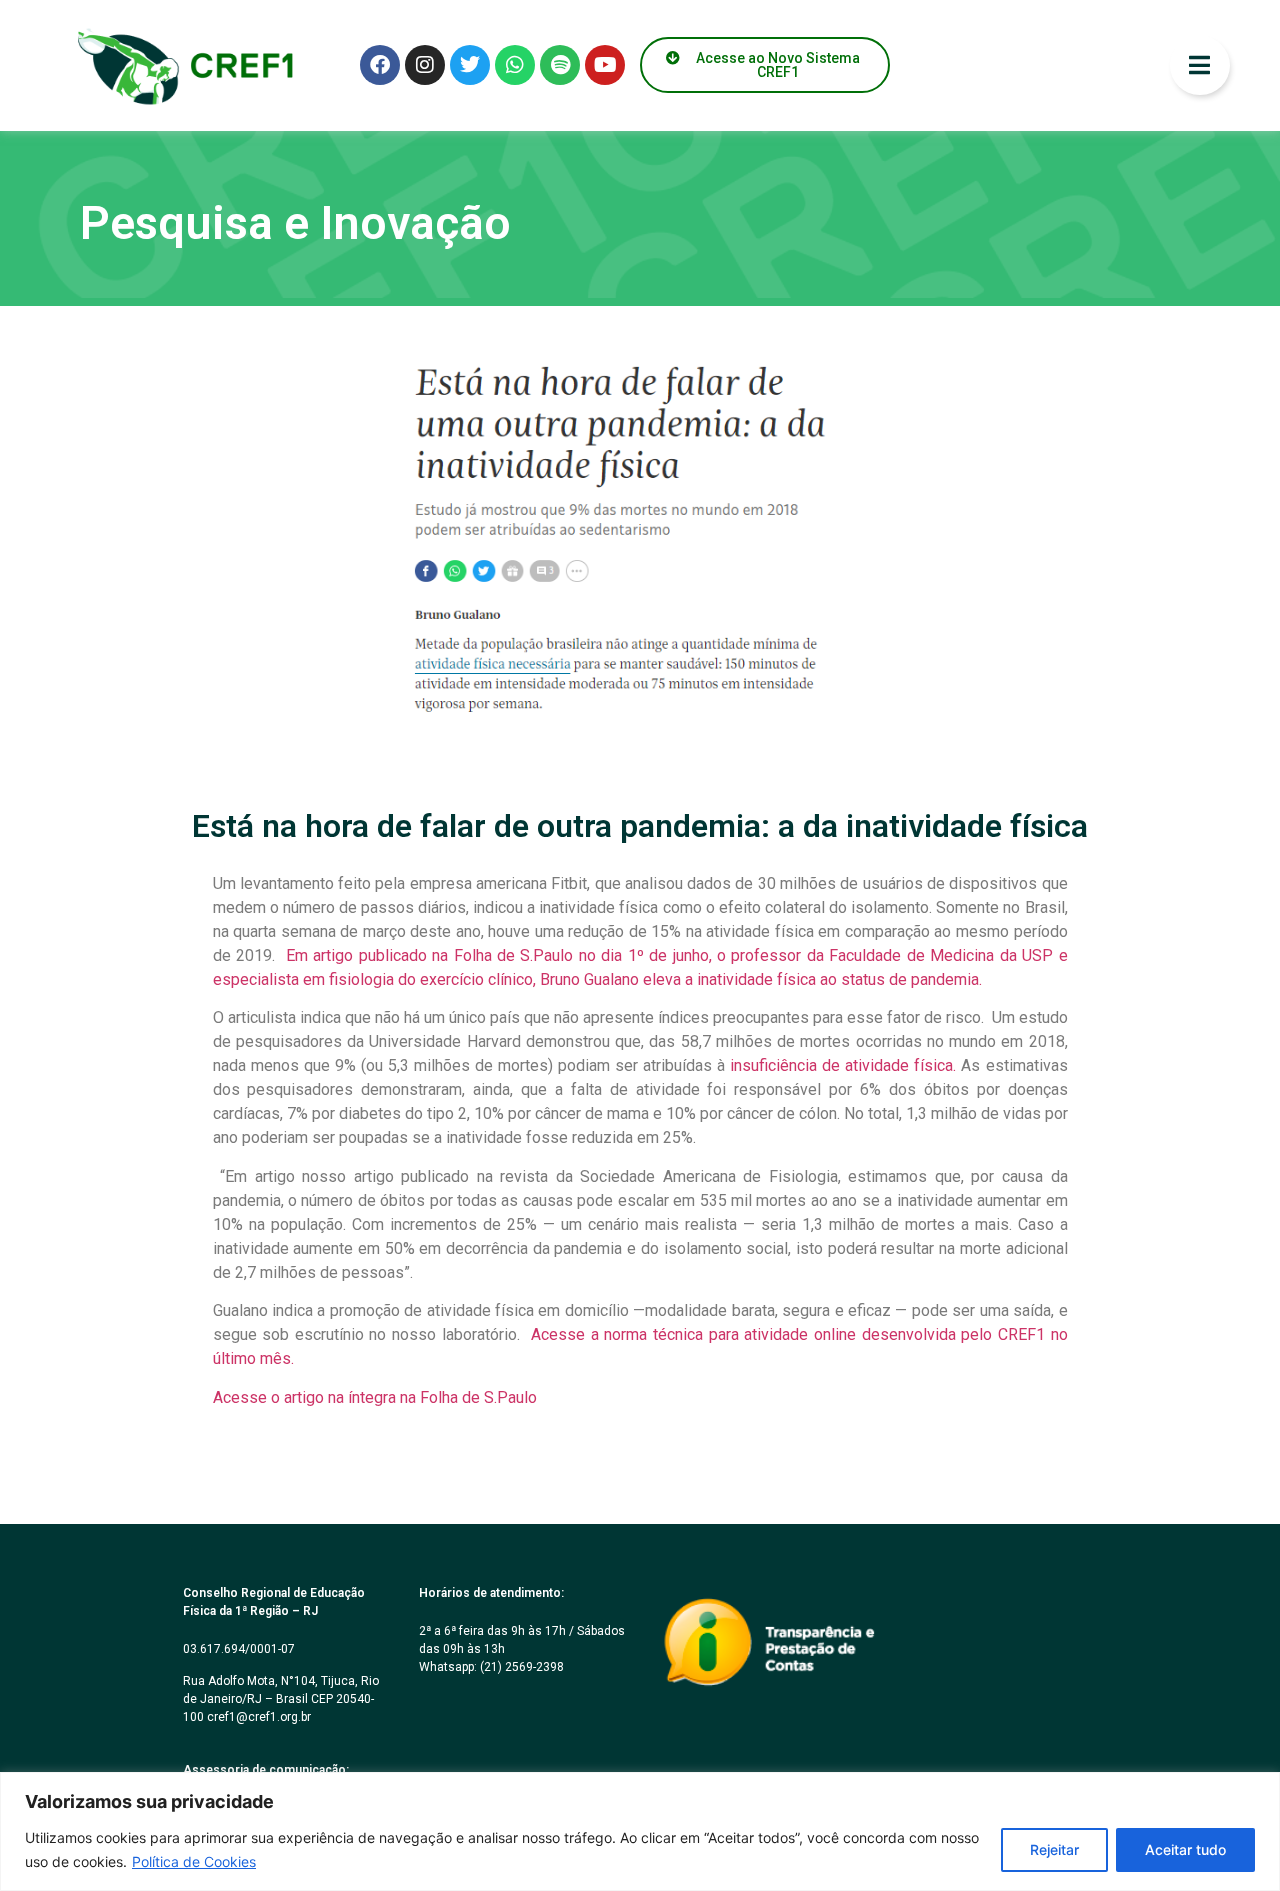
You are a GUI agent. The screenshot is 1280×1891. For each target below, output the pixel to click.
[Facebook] (380, 65)
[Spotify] (560, 65)
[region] (640, 1831)
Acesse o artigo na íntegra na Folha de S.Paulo (375, 1397)
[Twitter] (470, 65)
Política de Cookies (194, 1861)
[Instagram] (425, 65)
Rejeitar (1054, 1849)
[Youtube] (605, 65)
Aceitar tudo (1185, 1849)
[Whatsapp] (515, 65)
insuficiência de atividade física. (843, 1065)
